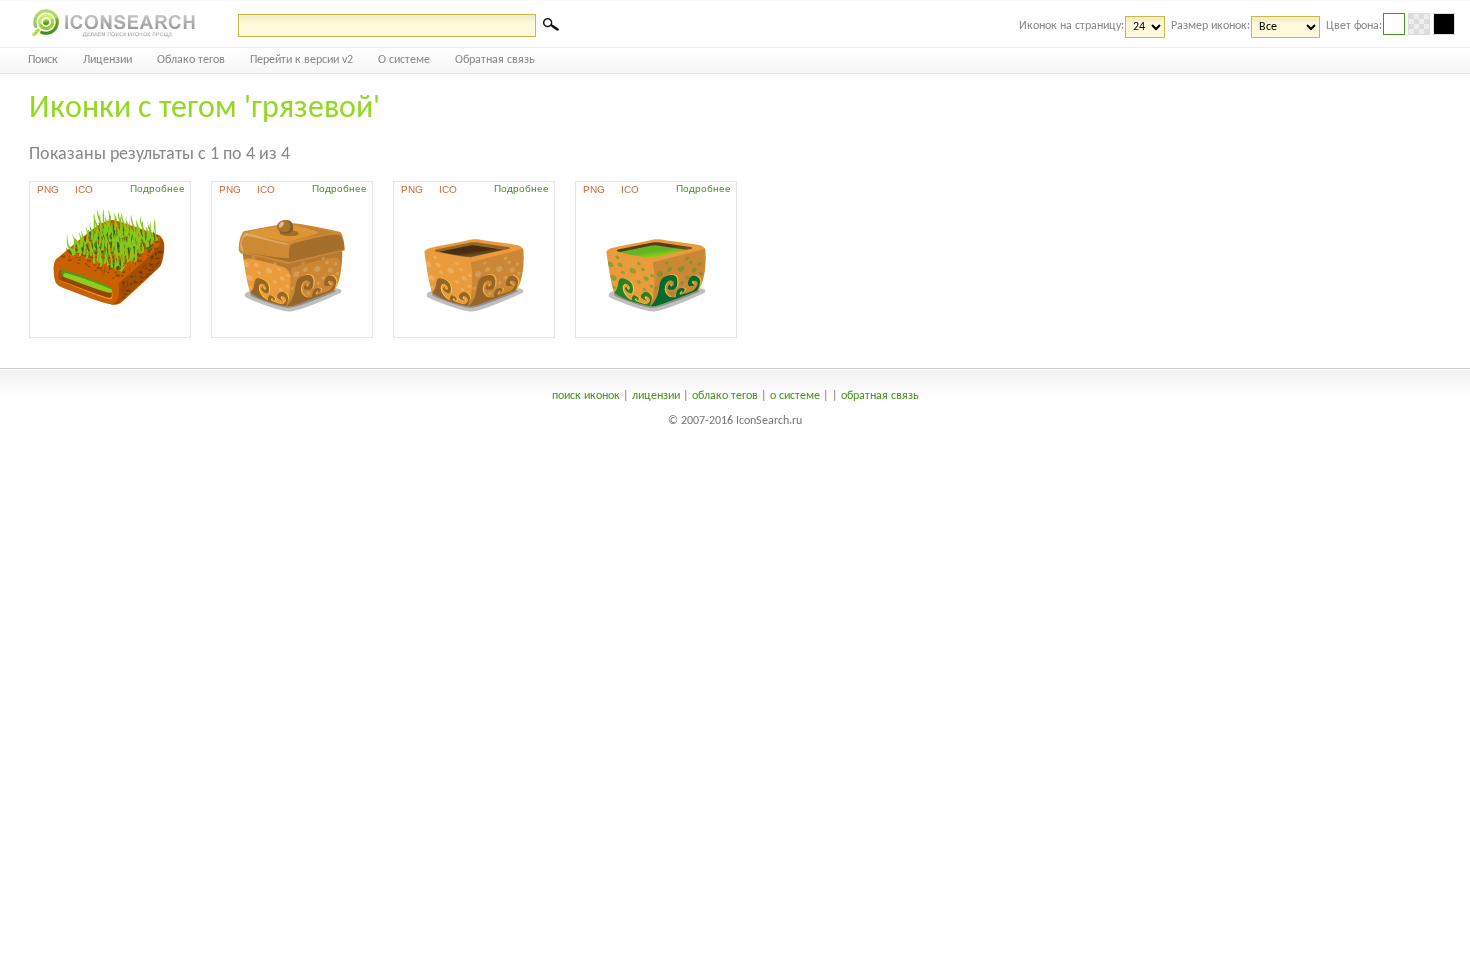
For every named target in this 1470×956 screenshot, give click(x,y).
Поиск (43, 60)
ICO (84, 189)
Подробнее (157, 188)
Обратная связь (495, 60)
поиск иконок (586, 396)
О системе (404, 60)
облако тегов (725, 396)
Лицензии (107, 60)
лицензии (656, 396)
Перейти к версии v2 (301, 60)
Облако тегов (191, 60)
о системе (795, 396)
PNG (48, 189)
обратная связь (880, 396)
